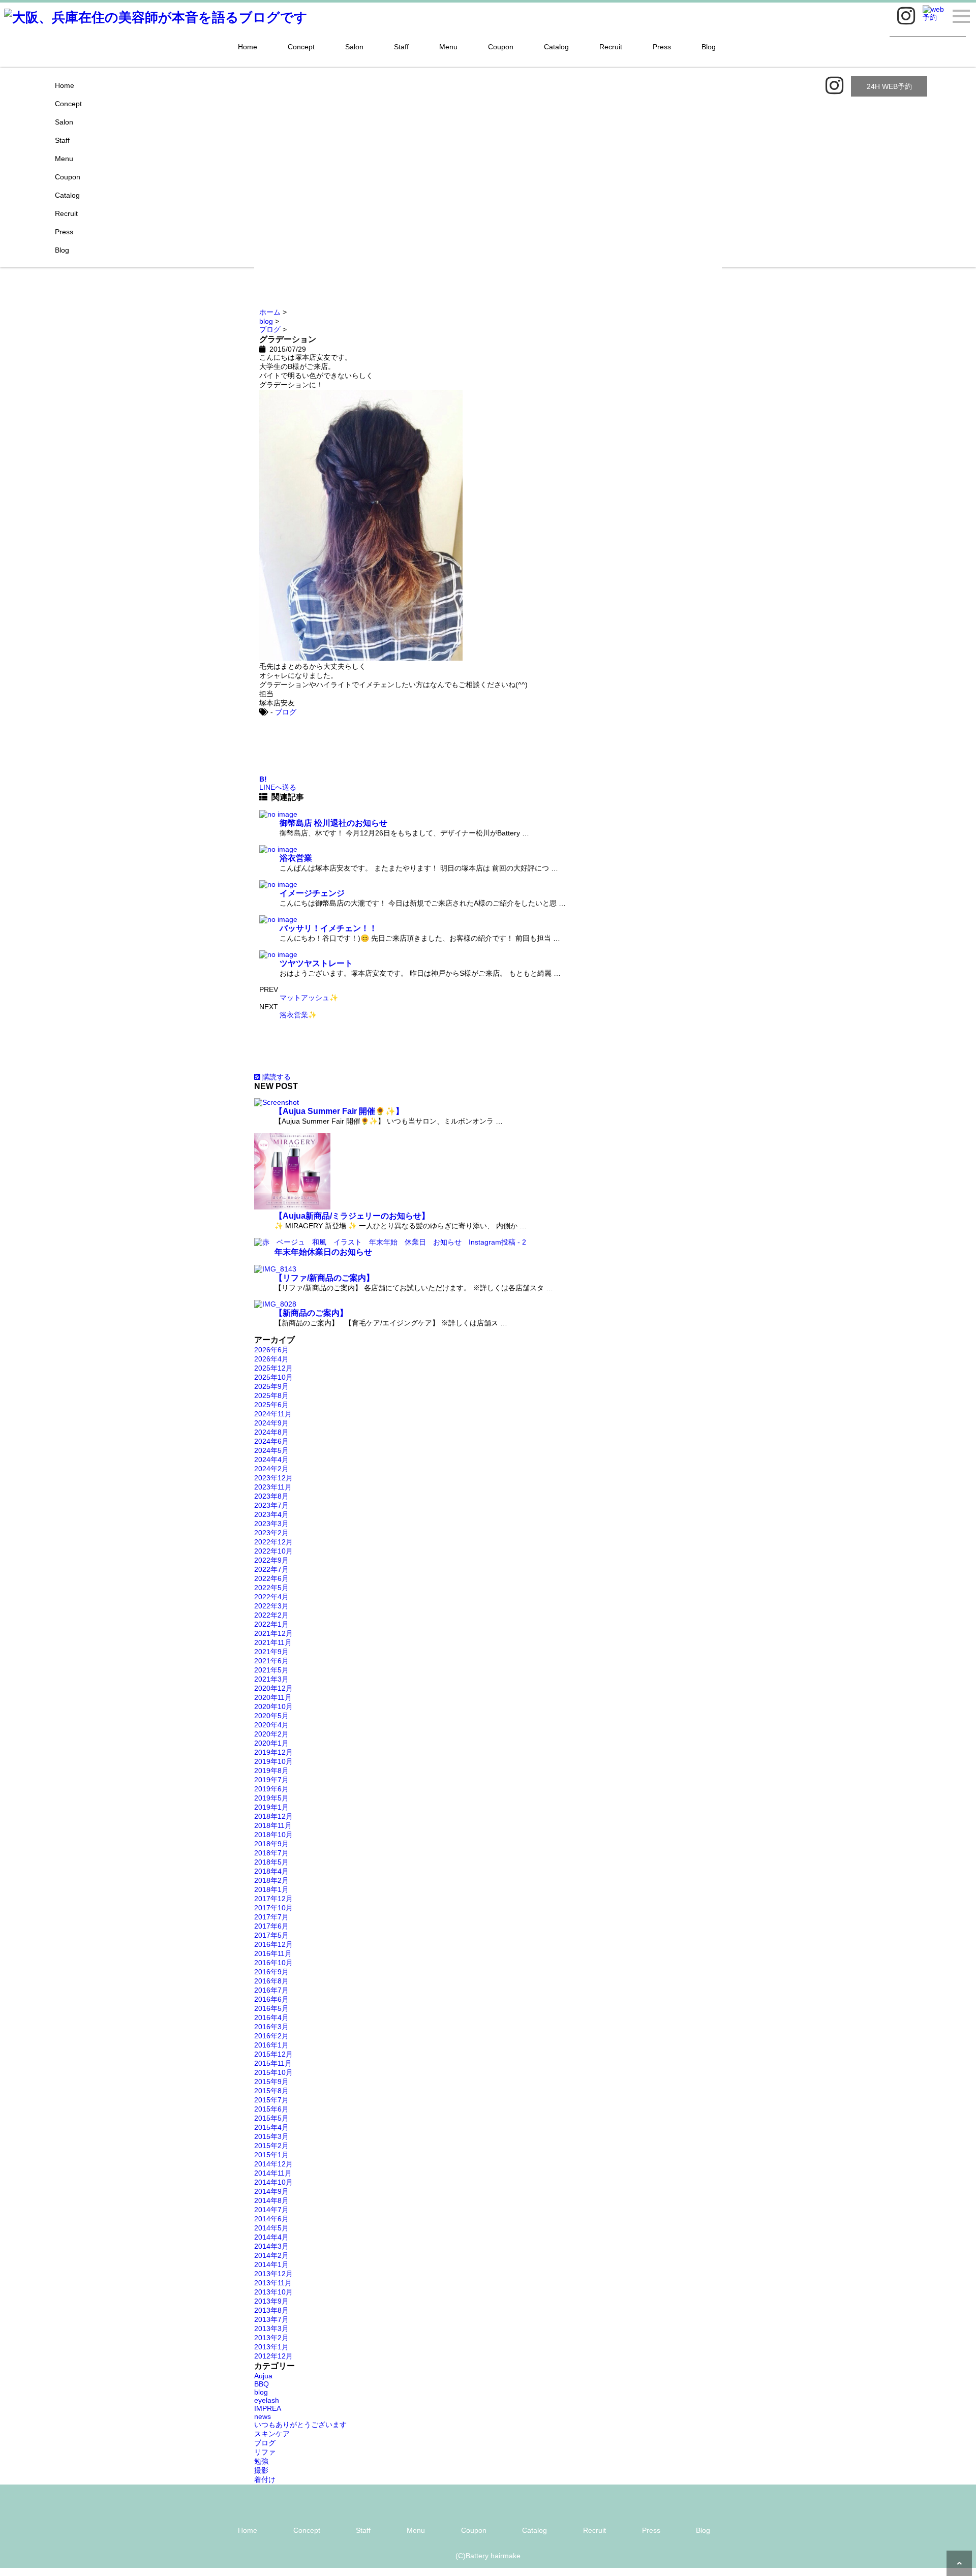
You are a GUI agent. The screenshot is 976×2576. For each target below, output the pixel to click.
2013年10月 (273, 2292)
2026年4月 (271, 1359)
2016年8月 (271, 1981)
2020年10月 (273, 1706)
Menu (448, 47)
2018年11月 (273, 1825)
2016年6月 (271, 1999)
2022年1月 (271, 1624)
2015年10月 (273, 2072)
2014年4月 (271, 2237)
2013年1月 (271, 2347)
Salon (354, 47)
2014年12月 (273, 2164)
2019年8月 (271, 1771)
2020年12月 (273, 1688)
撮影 (261, 2470)
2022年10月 (273, 1551)
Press (662, 47)
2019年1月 (271, 1807)
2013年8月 (271, 2310)
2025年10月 (273, 1377)
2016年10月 (273, 1963)
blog (261, 2392)
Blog (709, 47)
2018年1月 (271, 1889)
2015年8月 (271, 2091)
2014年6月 (271, 2219)
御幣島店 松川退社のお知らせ (333, 823)
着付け (265, 2479)
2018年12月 (273, 1816)
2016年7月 (271, 1990)
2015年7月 (271, 2100)
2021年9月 (271, 1652)
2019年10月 (273, 1761)
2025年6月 (271, 1405)
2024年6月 (271, 1441)
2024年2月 (271, 1469)
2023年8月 (271, 1496)
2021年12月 (273, 1633)
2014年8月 (271, 2200)
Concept (301, 47)
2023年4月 (271, 1514)
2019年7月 (271, 1780)
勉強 (261, 2461)
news (263, 2416)
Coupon (501, 47)
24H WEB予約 (889, 86)
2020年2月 (271, 1734)
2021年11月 (273, 1642)
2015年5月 (271, 2118)
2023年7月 (271, 1505)
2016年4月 (271, 2018)
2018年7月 (271, 1853)
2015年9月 (271, 2082)
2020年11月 (273, 1697)
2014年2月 (271, 2255)
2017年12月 (273, 1899)
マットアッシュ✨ (309, 998)
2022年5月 (271, 1588)
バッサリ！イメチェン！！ (328, 928)
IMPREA (268, 2408)
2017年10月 (273, 1908)
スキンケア (272, 2434)
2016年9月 (271, 1972)
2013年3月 (271, 2329)
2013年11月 (273, 2283)
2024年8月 (271, 1432)
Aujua (263, 2376)
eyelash (267, 2400)
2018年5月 (271, 1862)
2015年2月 (271, 2146)
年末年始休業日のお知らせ (323, 1252)
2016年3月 (271, 2027)
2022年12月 (273, 1542)
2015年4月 (271, 2127)
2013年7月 (271, 2319)
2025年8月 (271, 1395)
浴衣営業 (296, 858)
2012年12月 (273, 2356)
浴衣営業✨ (298, 1015)
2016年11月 (273, 1953)
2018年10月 (273, 1835)
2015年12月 (273, 2054)
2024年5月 (271, 1450)
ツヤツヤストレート (316, 963)
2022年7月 (271, 1569)
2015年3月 (271, 2136)
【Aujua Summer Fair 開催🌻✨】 (339, 1111)
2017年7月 (271, 1917)
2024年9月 (271, 1423)
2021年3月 (271, 1679)
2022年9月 (271, 1560)
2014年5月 (271, 2228)
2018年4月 (271, 1871)
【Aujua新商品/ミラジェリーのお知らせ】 (352, 1216)
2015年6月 (271, 2109)
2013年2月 (271, 2338)
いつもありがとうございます (300, 2425)
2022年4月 (271, 1597)
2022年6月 (271, 1578)
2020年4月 (271, 1725)
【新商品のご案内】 (311, 1313)
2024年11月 (273, 1414)
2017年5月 (271, 1935)
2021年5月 (271, 1670)
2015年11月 (273, 2063)
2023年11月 (273, 1487)
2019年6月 (271, 1789)
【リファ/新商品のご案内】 (324, 1278)
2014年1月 (271, 2264)
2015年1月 (271, 2155)
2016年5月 (271, 2008)
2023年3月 (271, 1524)
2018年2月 (271, 1880)
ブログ (286, 712)
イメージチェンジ (312, 893)
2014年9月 (271, 2191)
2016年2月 (271, 2036)
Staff (401, 47)
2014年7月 (271, 2210)
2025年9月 (271, 1386)
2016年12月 (273, 1944)
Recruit (611, 47)
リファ (265, 2452)
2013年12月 (273, 2274)
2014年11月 (273, 2173)
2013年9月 (271, 2301)
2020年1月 (271, 1743)
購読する (276, 1077)
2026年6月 (271, 1350)
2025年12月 (273, 1368)
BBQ (262, 2384)
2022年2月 (271, 1615)
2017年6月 (271, 1926)
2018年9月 (271, 1844)
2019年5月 (271, 1798)
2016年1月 (271, 2045)
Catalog (556, 47)
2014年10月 (273, 2182)
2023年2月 (271, 1533)
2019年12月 (273, 1752)
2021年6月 (271, 1661)
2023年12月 (273, 1478)
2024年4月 (271, 1460)
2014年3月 (271, 2246)
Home (248, 47)
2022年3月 (271, 1606)
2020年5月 (271, 1716)
